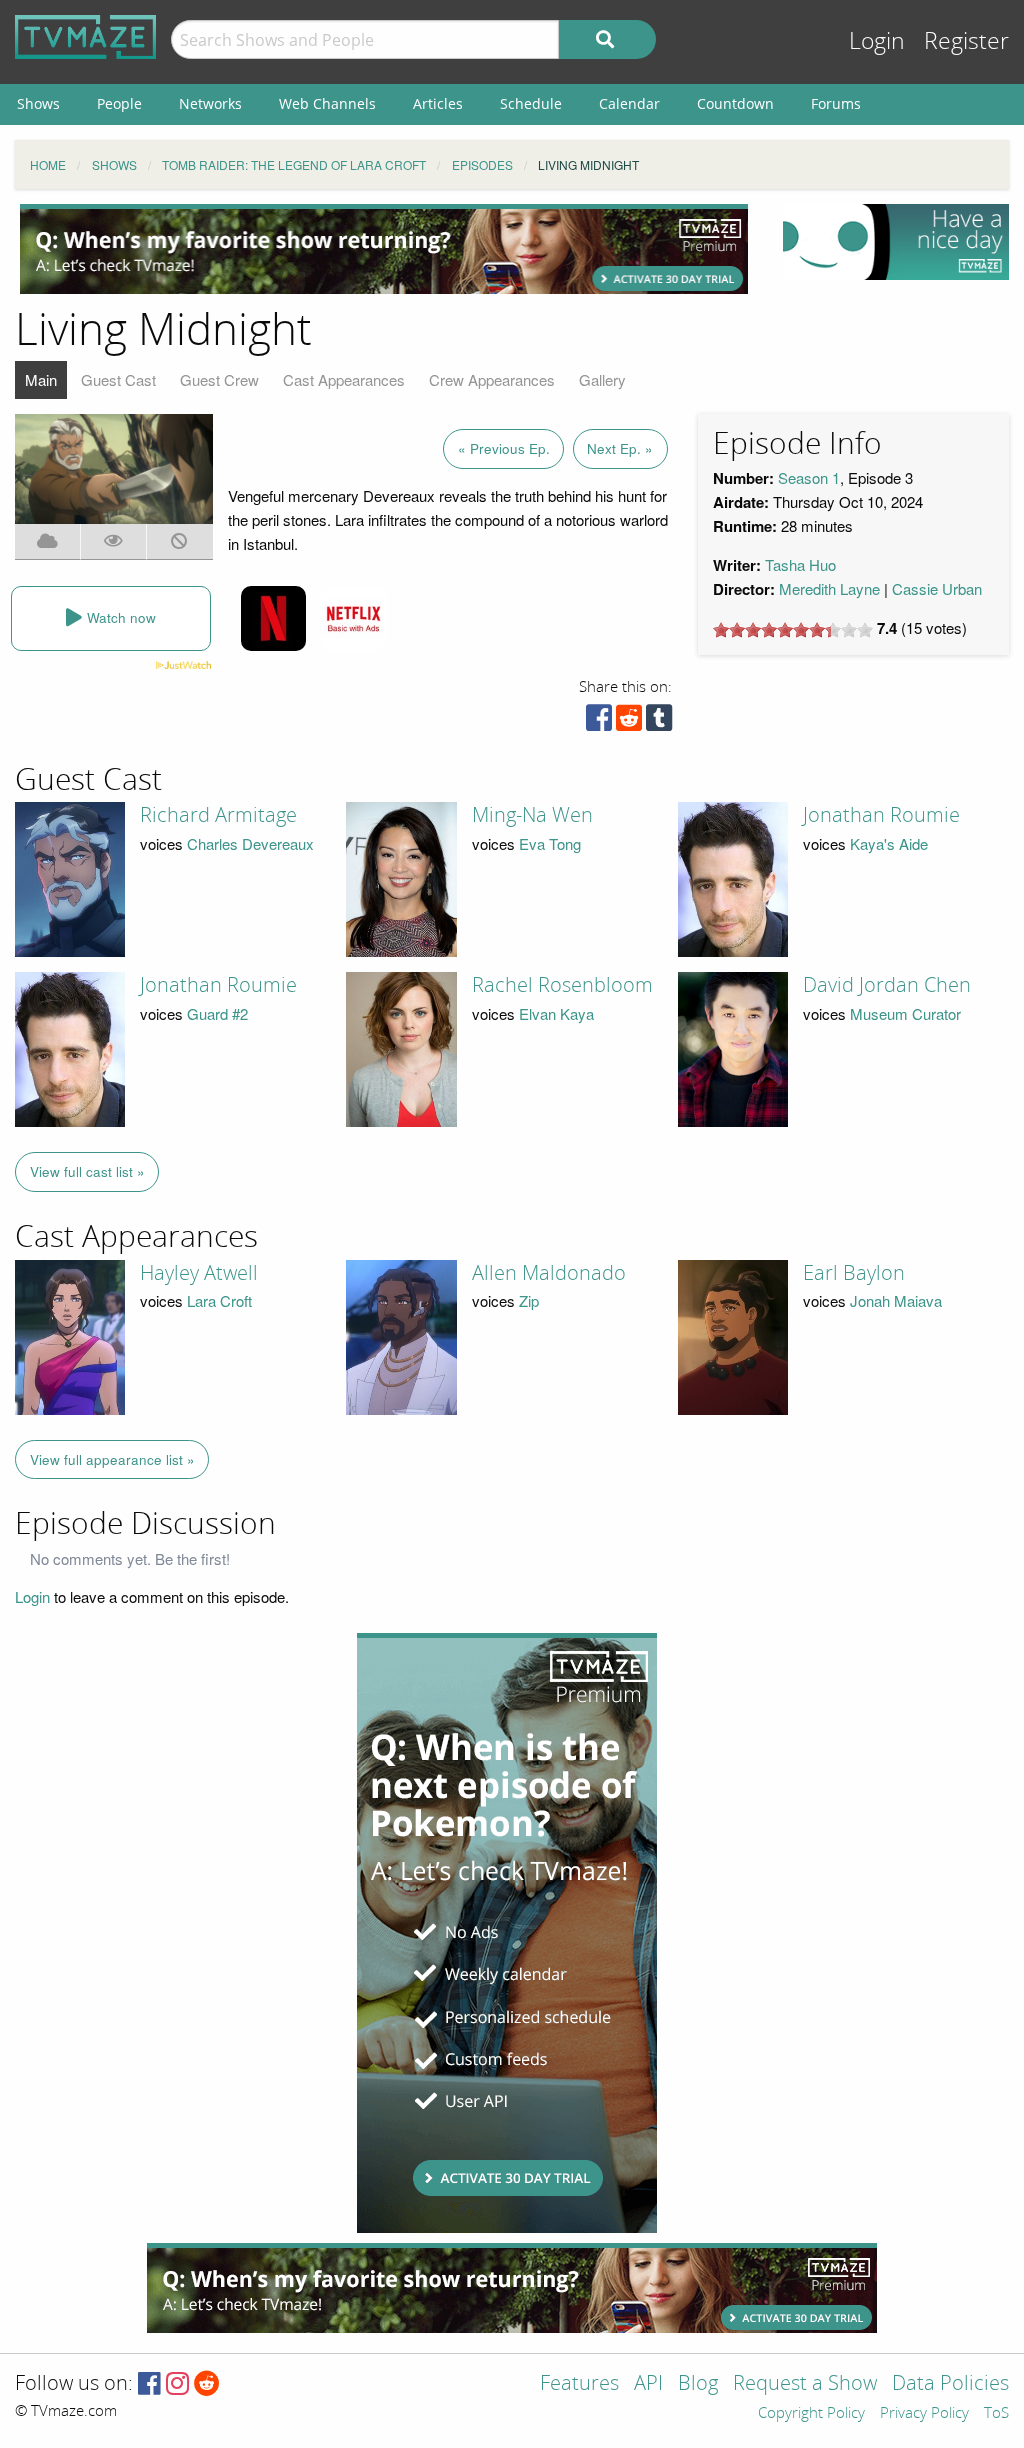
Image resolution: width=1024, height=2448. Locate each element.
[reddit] (629, 722)
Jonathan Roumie (881, 815)
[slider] (793, 630)
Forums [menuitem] (836, 103)
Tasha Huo (800, 564)
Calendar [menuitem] (629, 103)
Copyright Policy (811, 2414)
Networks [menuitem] (210, 103)
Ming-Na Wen (532, 815)
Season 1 (809, 477)
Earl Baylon (854, 1273)
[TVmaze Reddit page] (207, 2384)
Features (579, 2384)
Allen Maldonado (549, 1273)
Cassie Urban (937, 588)
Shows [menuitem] (38, 103)
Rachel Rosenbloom (562, 985)
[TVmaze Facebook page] (149, 2384)
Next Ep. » (620, 448)
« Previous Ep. (504, 448)
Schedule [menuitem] (531, 103)
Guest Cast (118, 379)
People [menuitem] (119, 103)
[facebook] (599, 722)
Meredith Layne (829, 588)
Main (41, 379)
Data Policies (950, 2384)
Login (877, 41)
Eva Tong (550, 843)
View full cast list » (87, 1171)
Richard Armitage (218, 815)
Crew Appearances (492, 379)
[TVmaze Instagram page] (177, 2384)
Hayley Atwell (199, 1273)
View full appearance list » (112, 1459)
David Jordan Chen (887, 985)
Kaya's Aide (889, 843)
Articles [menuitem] (438, 103)
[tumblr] (659, 722)
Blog (698, 2384)
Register (966, 41)
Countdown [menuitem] (735, 103)
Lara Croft (219, 1300)
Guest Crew (219, 379)
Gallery (602, 379)
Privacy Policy (924, 2414)
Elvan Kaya (556, 1013)
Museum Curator (905, 1013)
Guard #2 (217, 1013)
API (648, 2384)
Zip (529, 1300)
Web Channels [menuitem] (327, 103)
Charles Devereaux (250, 843)
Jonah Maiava (896, 1300)
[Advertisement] (384, 249)
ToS (996, 2414)
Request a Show (805, 2384)
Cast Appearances (344, 379)
